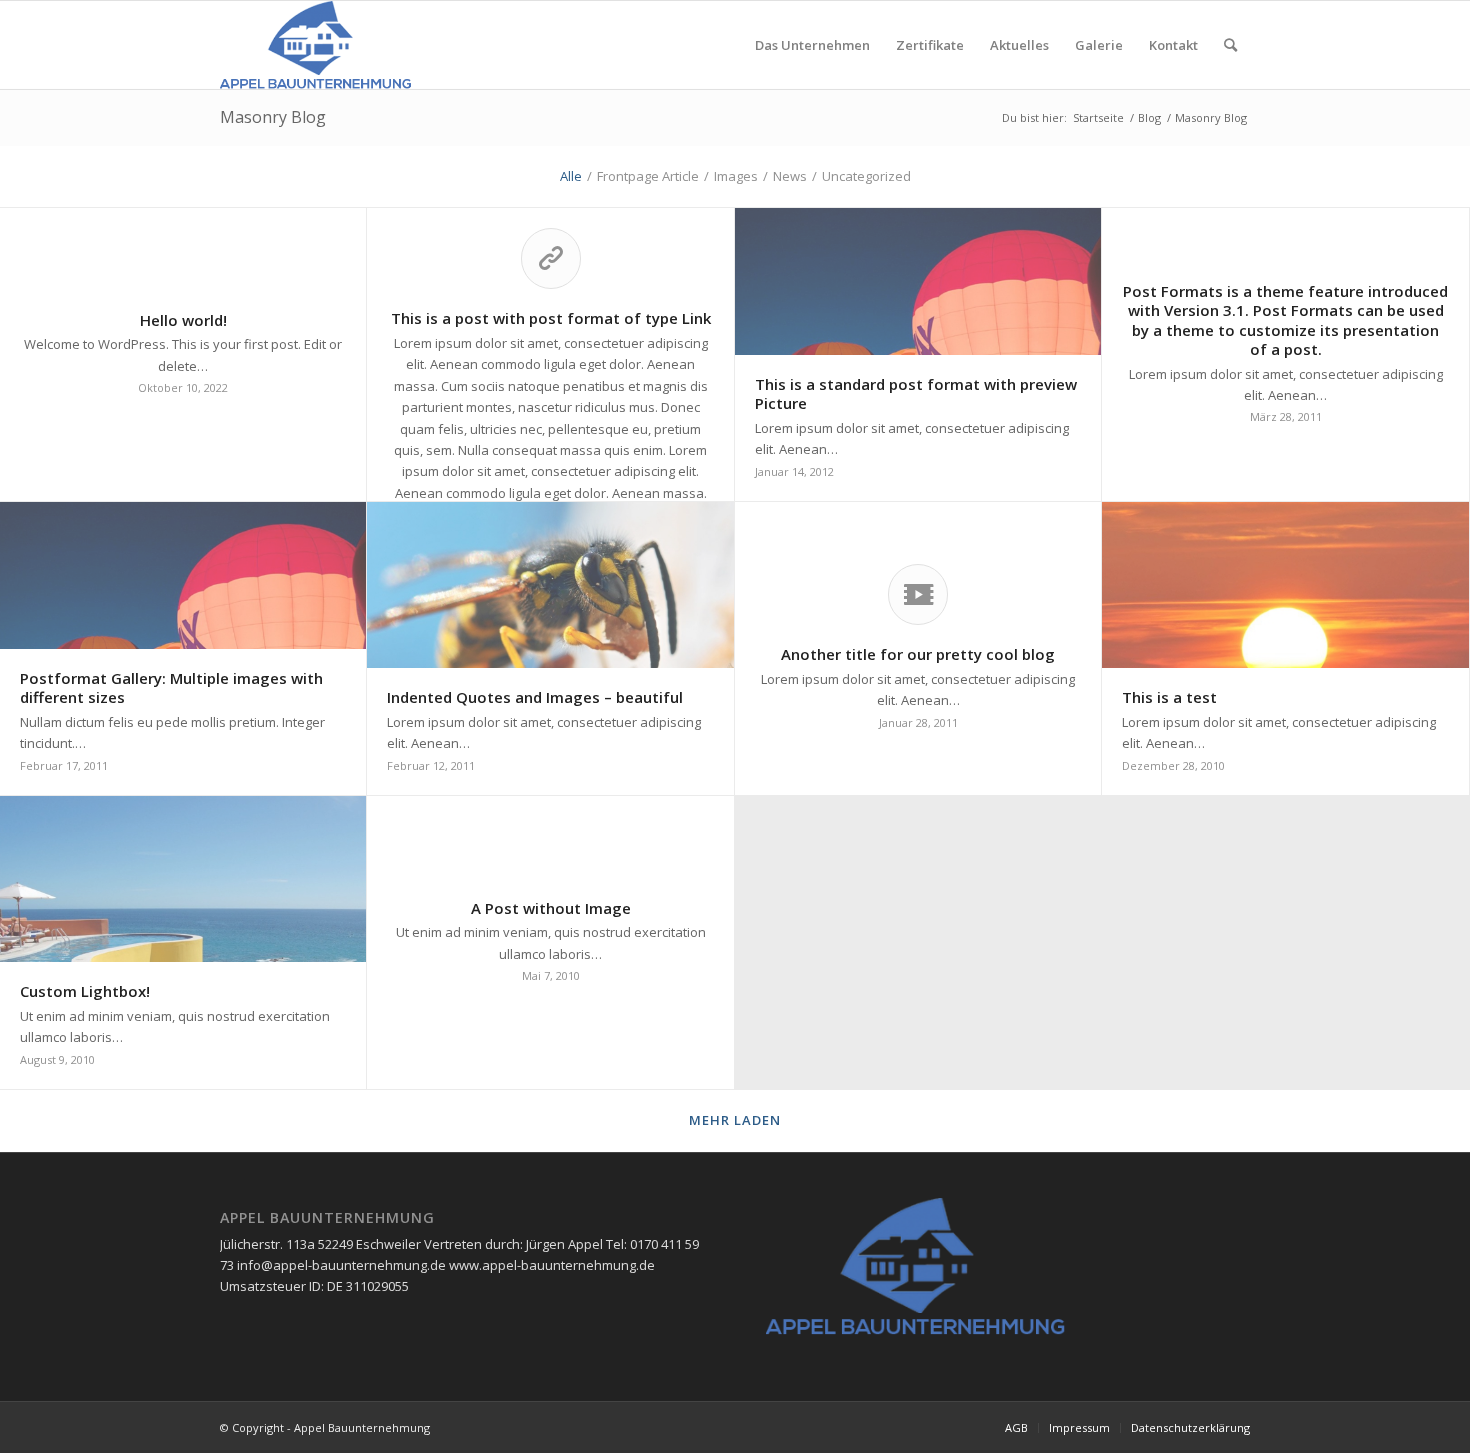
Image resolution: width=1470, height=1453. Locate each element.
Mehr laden (735, 1120)
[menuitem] (812, 45)
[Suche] (1230, 45)
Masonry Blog (273, 117)
